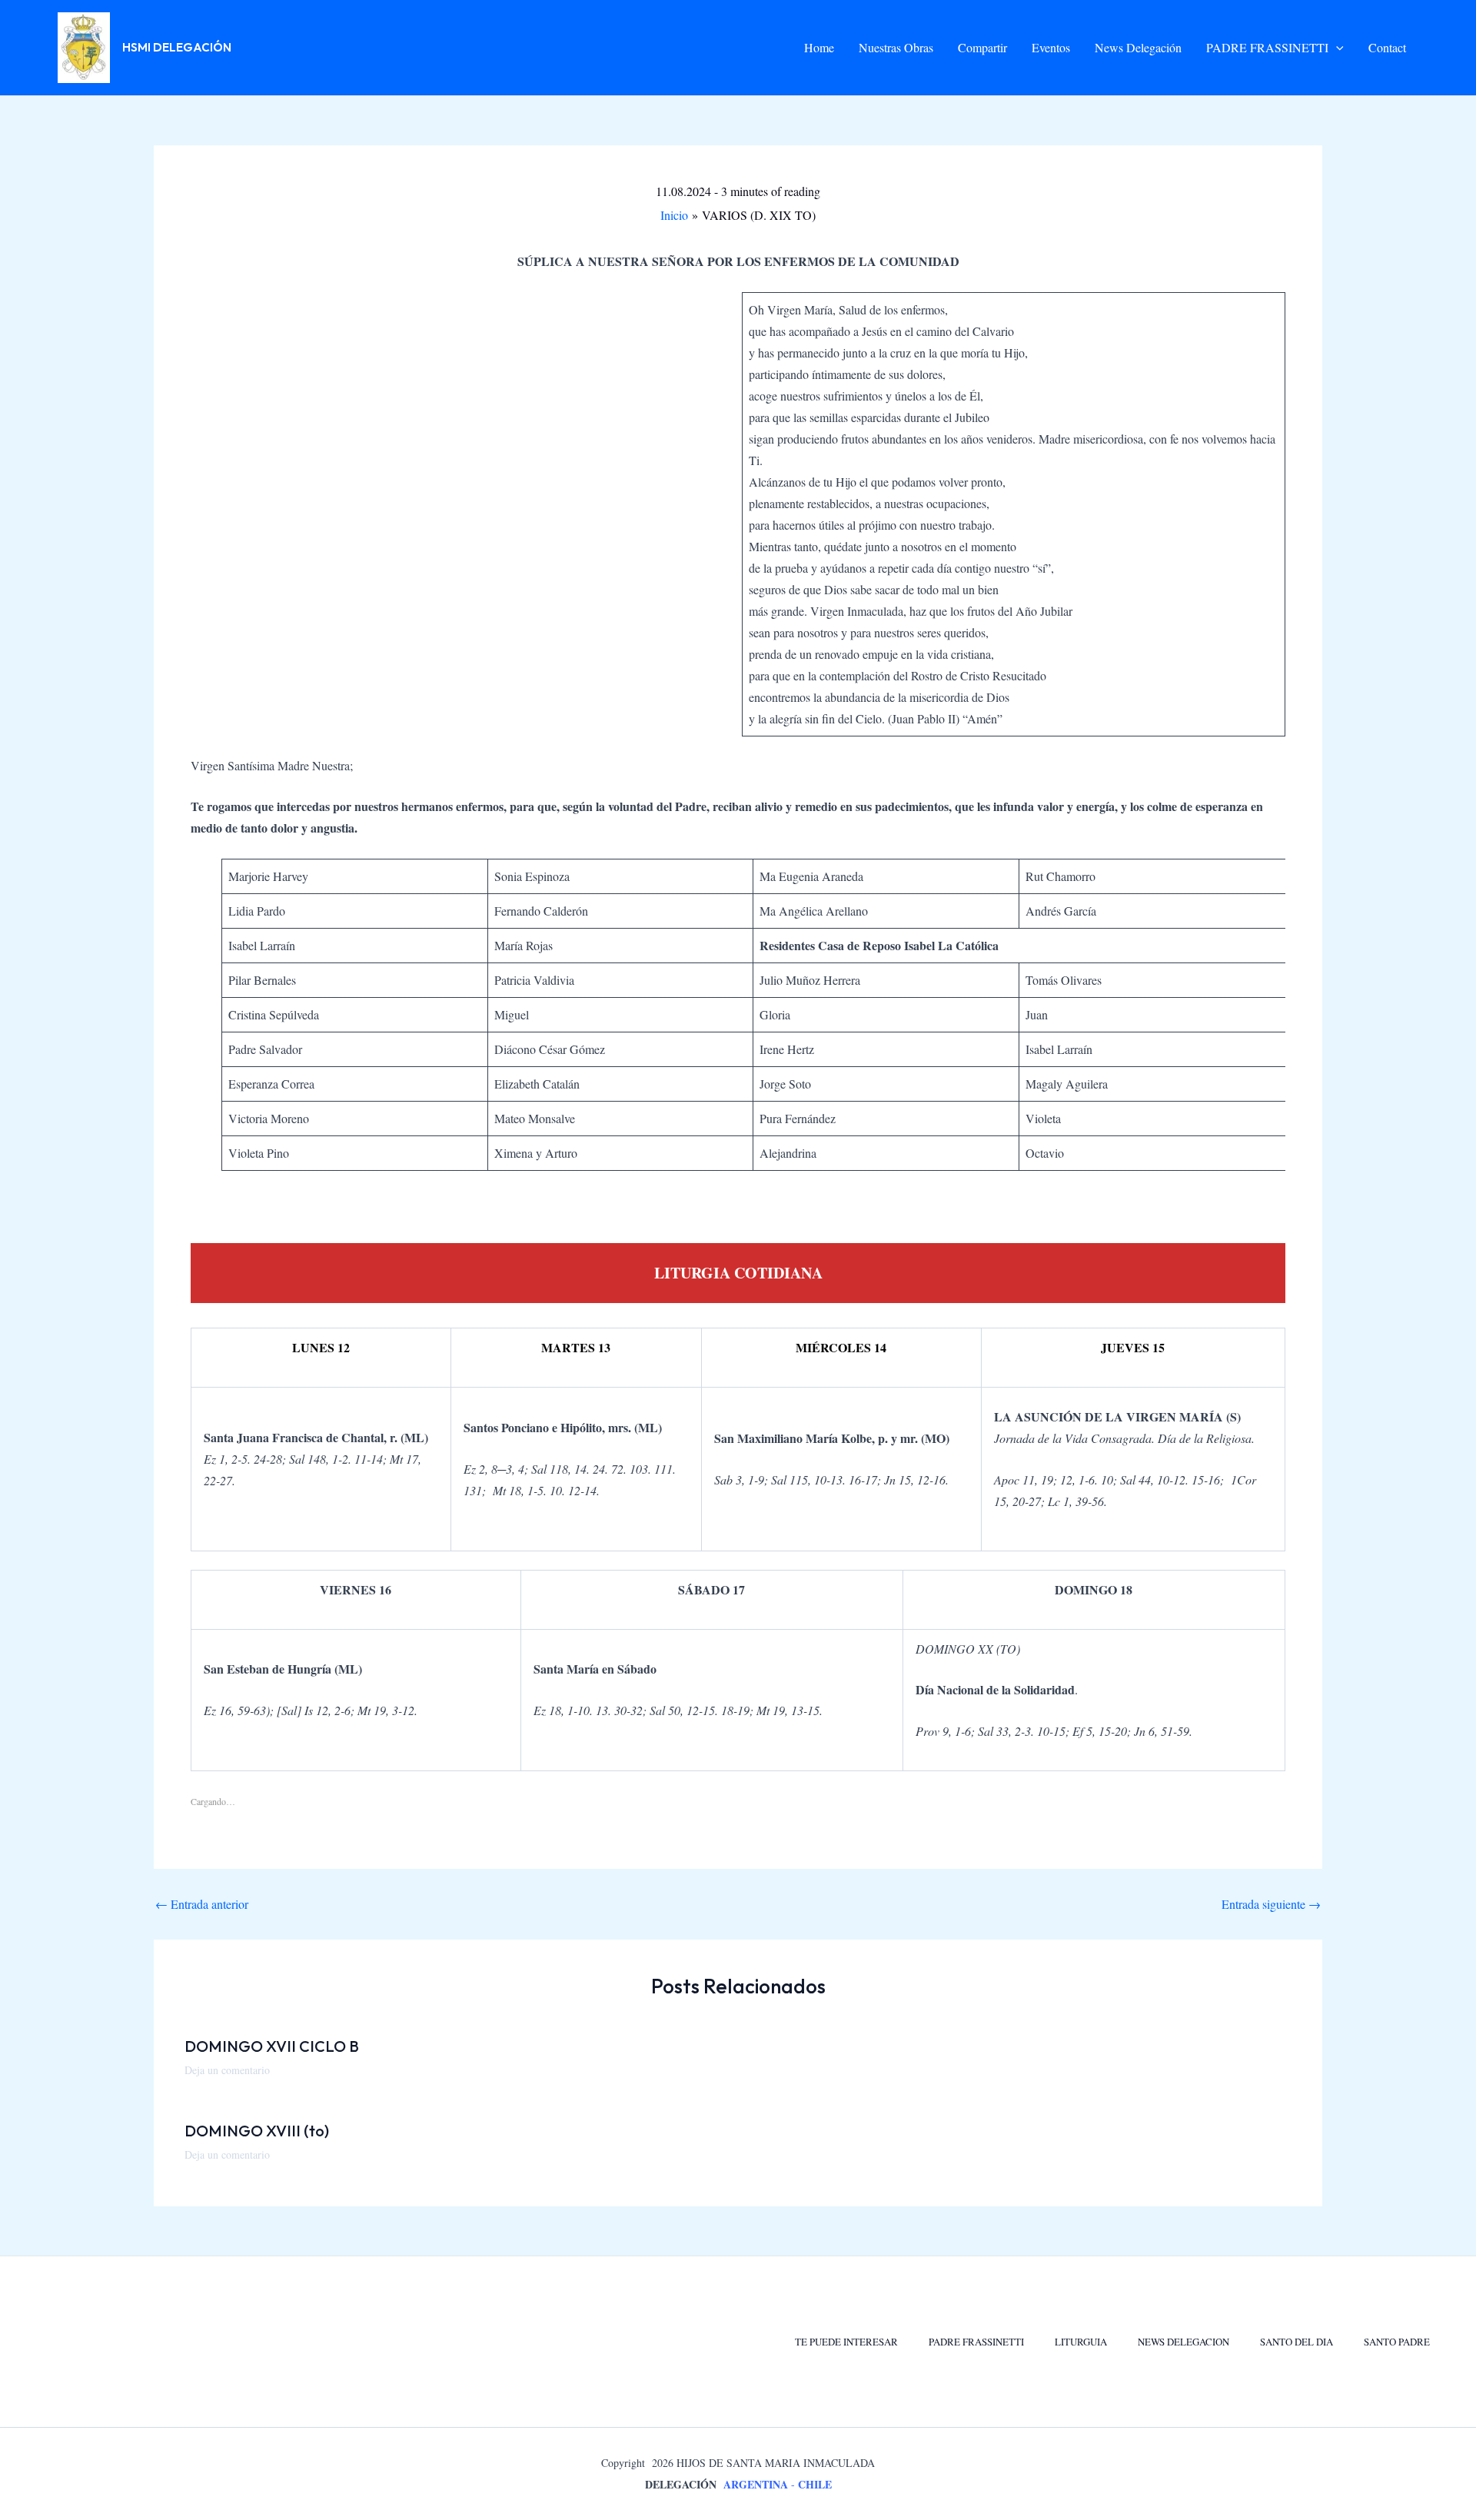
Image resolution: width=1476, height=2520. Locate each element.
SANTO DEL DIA (1296, 2342)
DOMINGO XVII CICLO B (272, 2046)
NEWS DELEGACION (1183, 2342)
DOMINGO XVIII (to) (257, 2131)
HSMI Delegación (177, 47)
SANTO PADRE (1397, 2342)
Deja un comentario (227, 2070)
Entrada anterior (202, 1904)
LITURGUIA (1081, 2342)
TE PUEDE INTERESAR (846, 2342)
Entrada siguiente (1271, 1904)
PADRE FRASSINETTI (976, 2342)
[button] (1336, 48)
